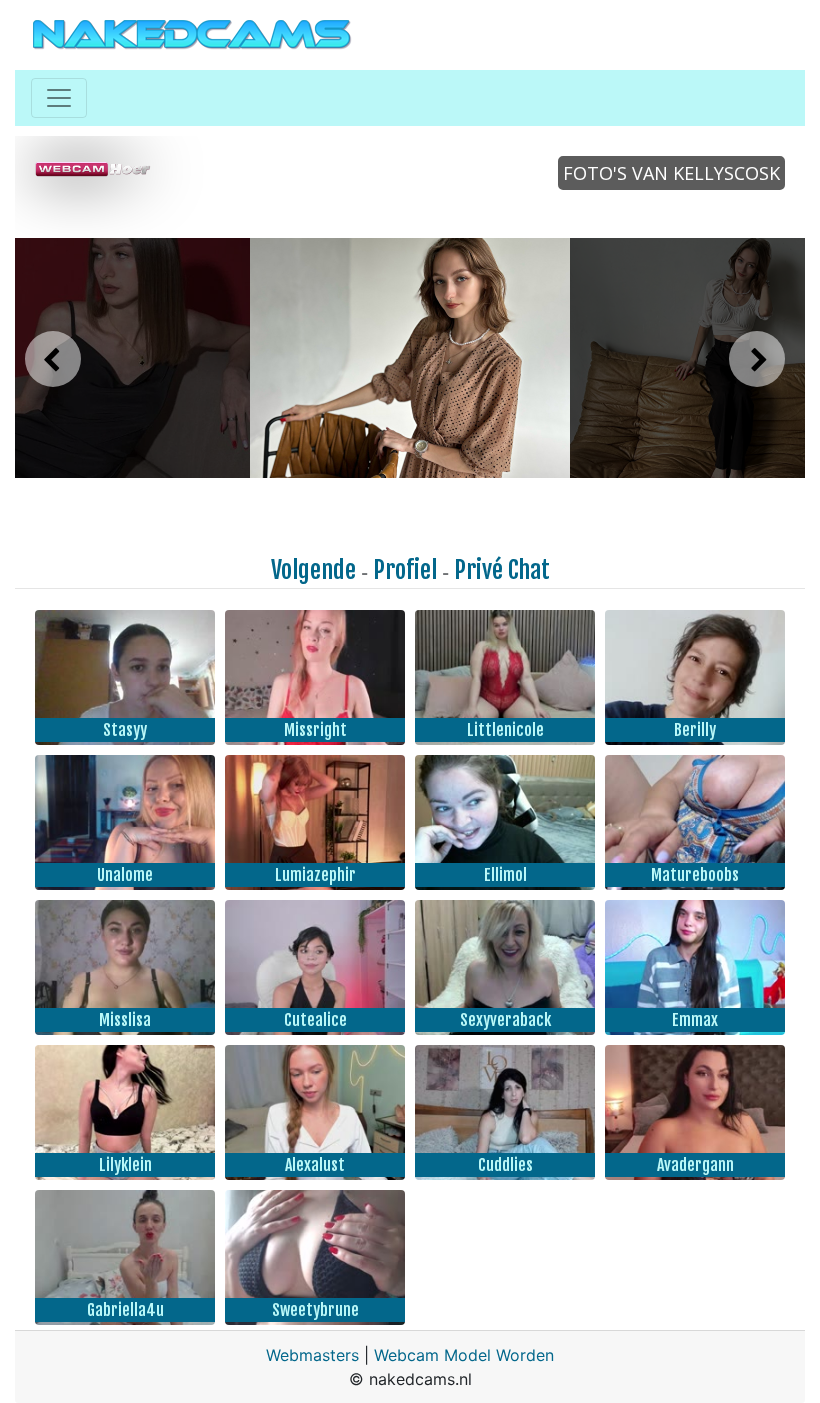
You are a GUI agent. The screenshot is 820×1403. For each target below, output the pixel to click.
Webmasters (312, 1355)
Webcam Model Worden (464, 1355)
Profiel (405, 570)
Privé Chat (502, 570)
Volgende (313, 570)
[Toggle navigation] (59, 98)
